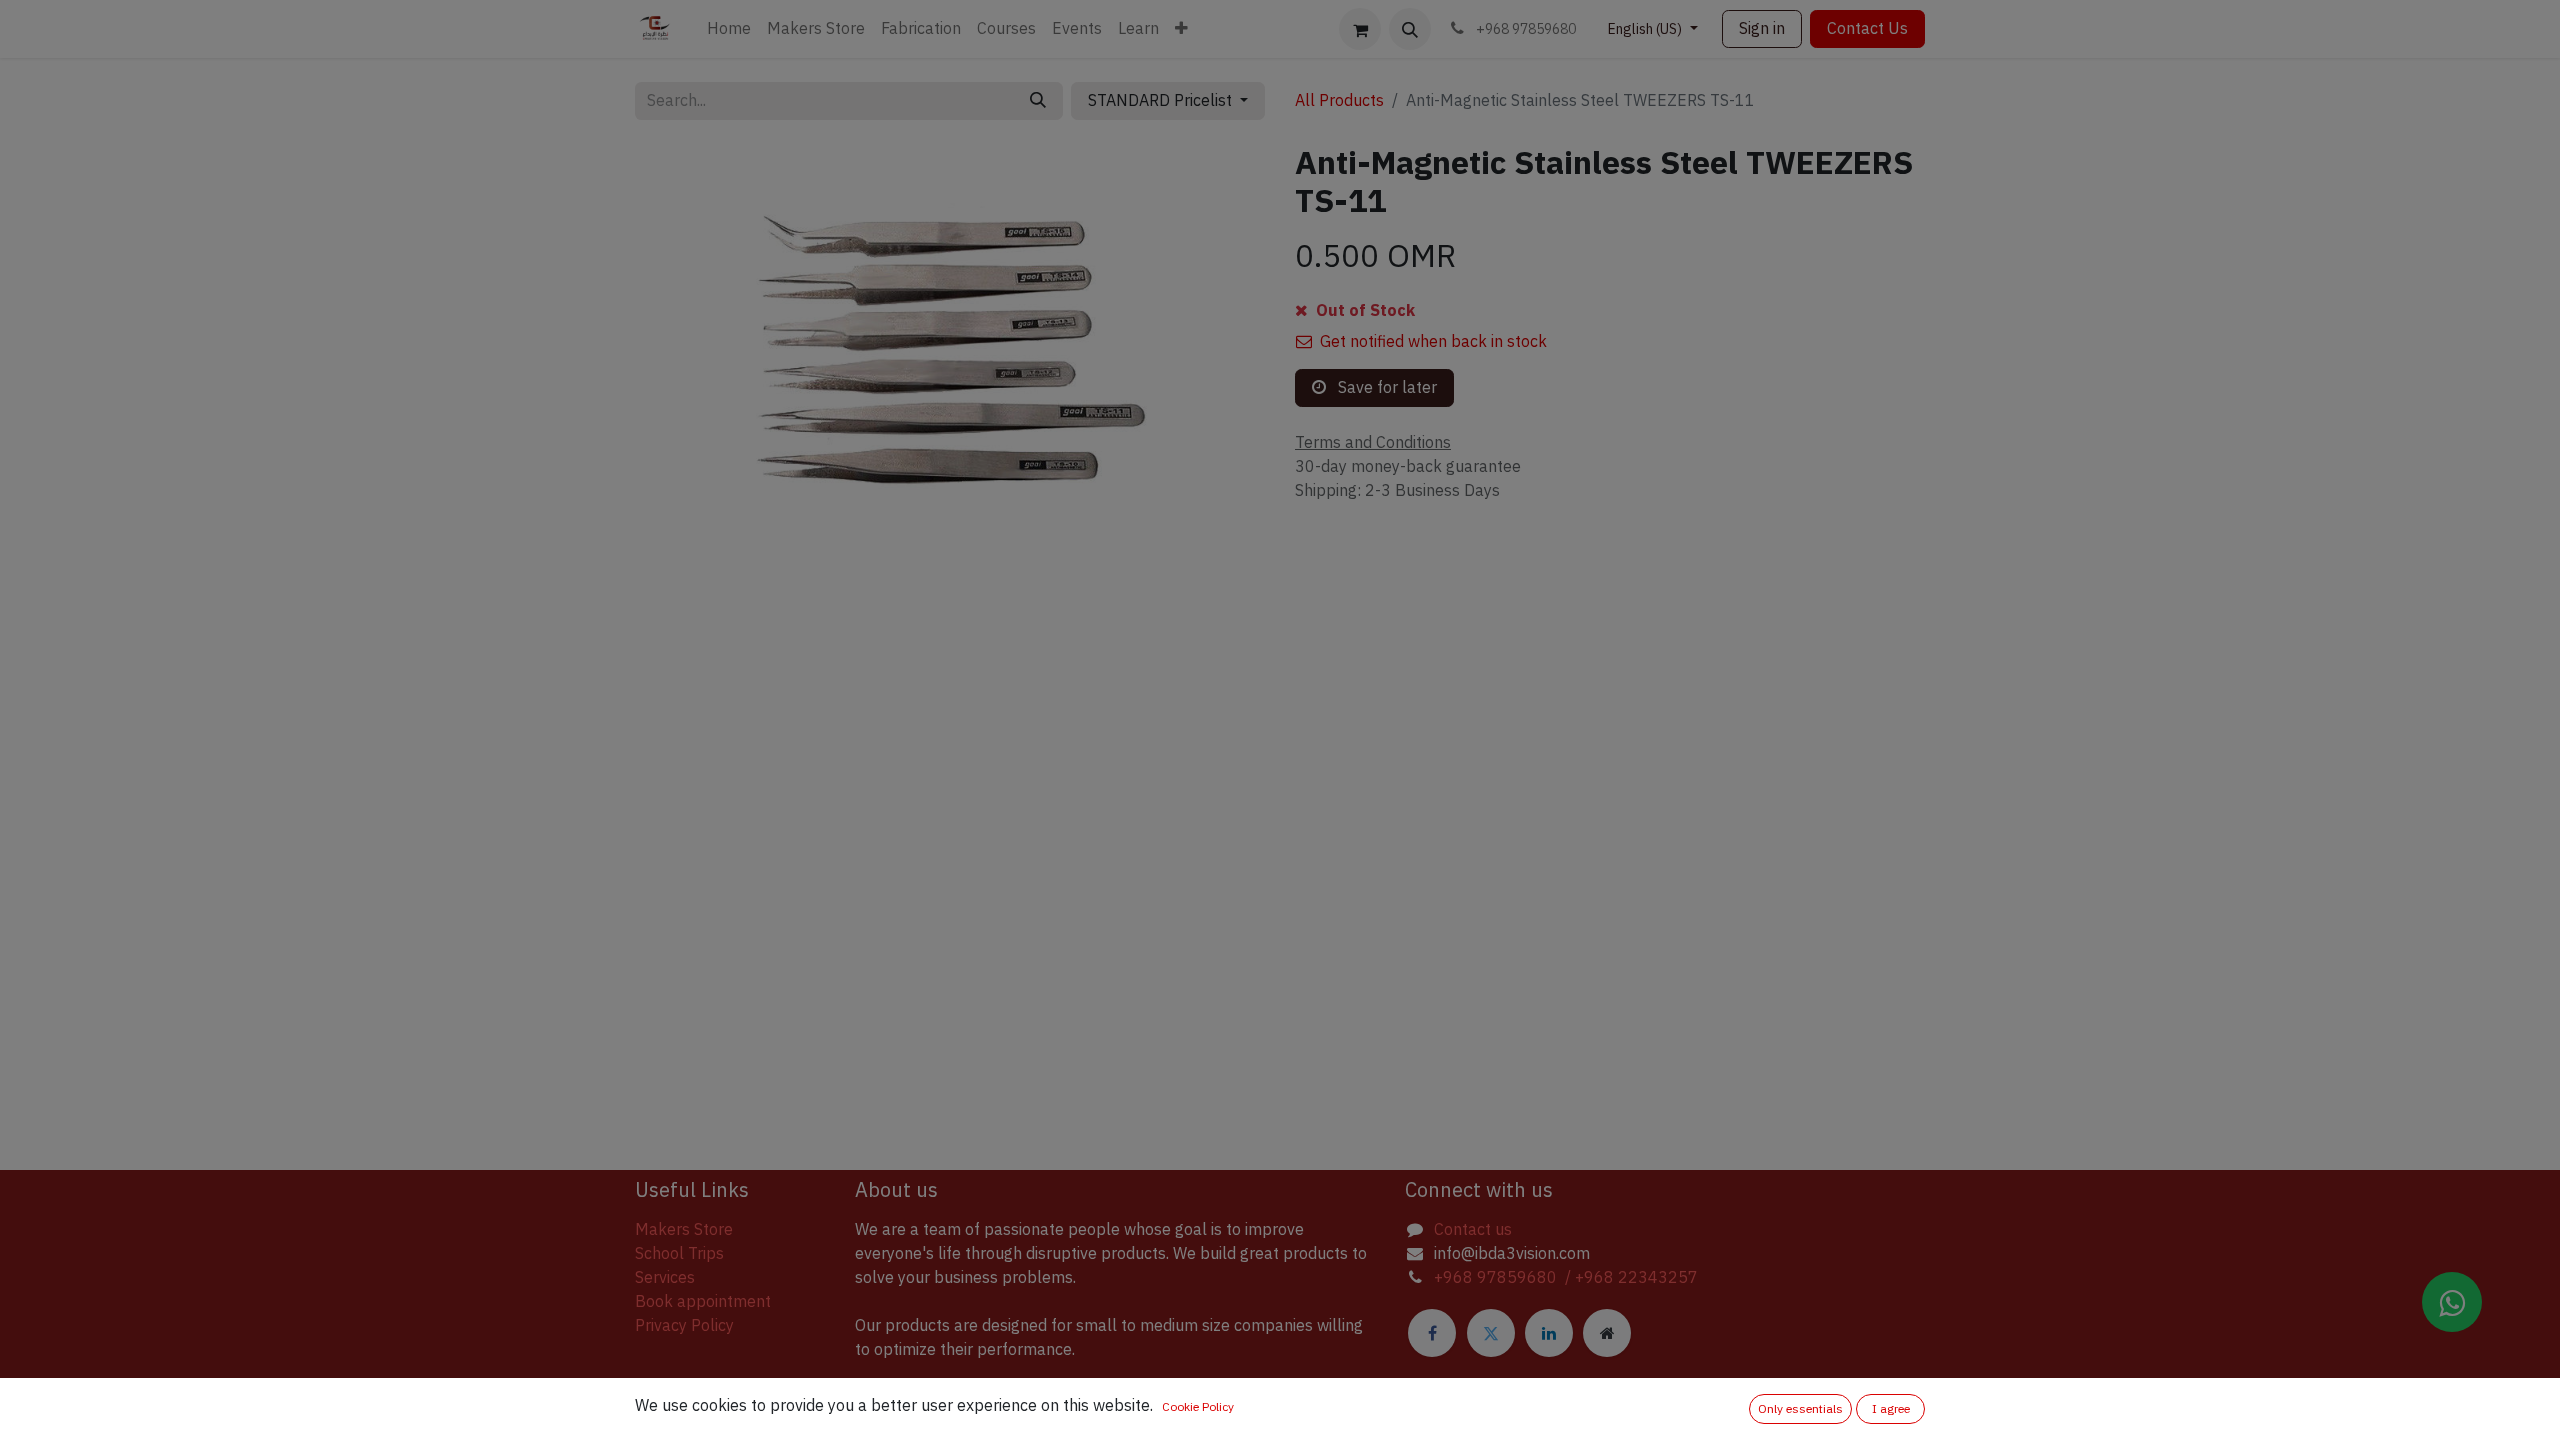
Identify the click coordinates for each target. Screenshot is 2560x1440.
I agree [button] (1891, 1409)
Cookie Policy (1198, 1407)
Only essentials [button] (1800, 1409)
